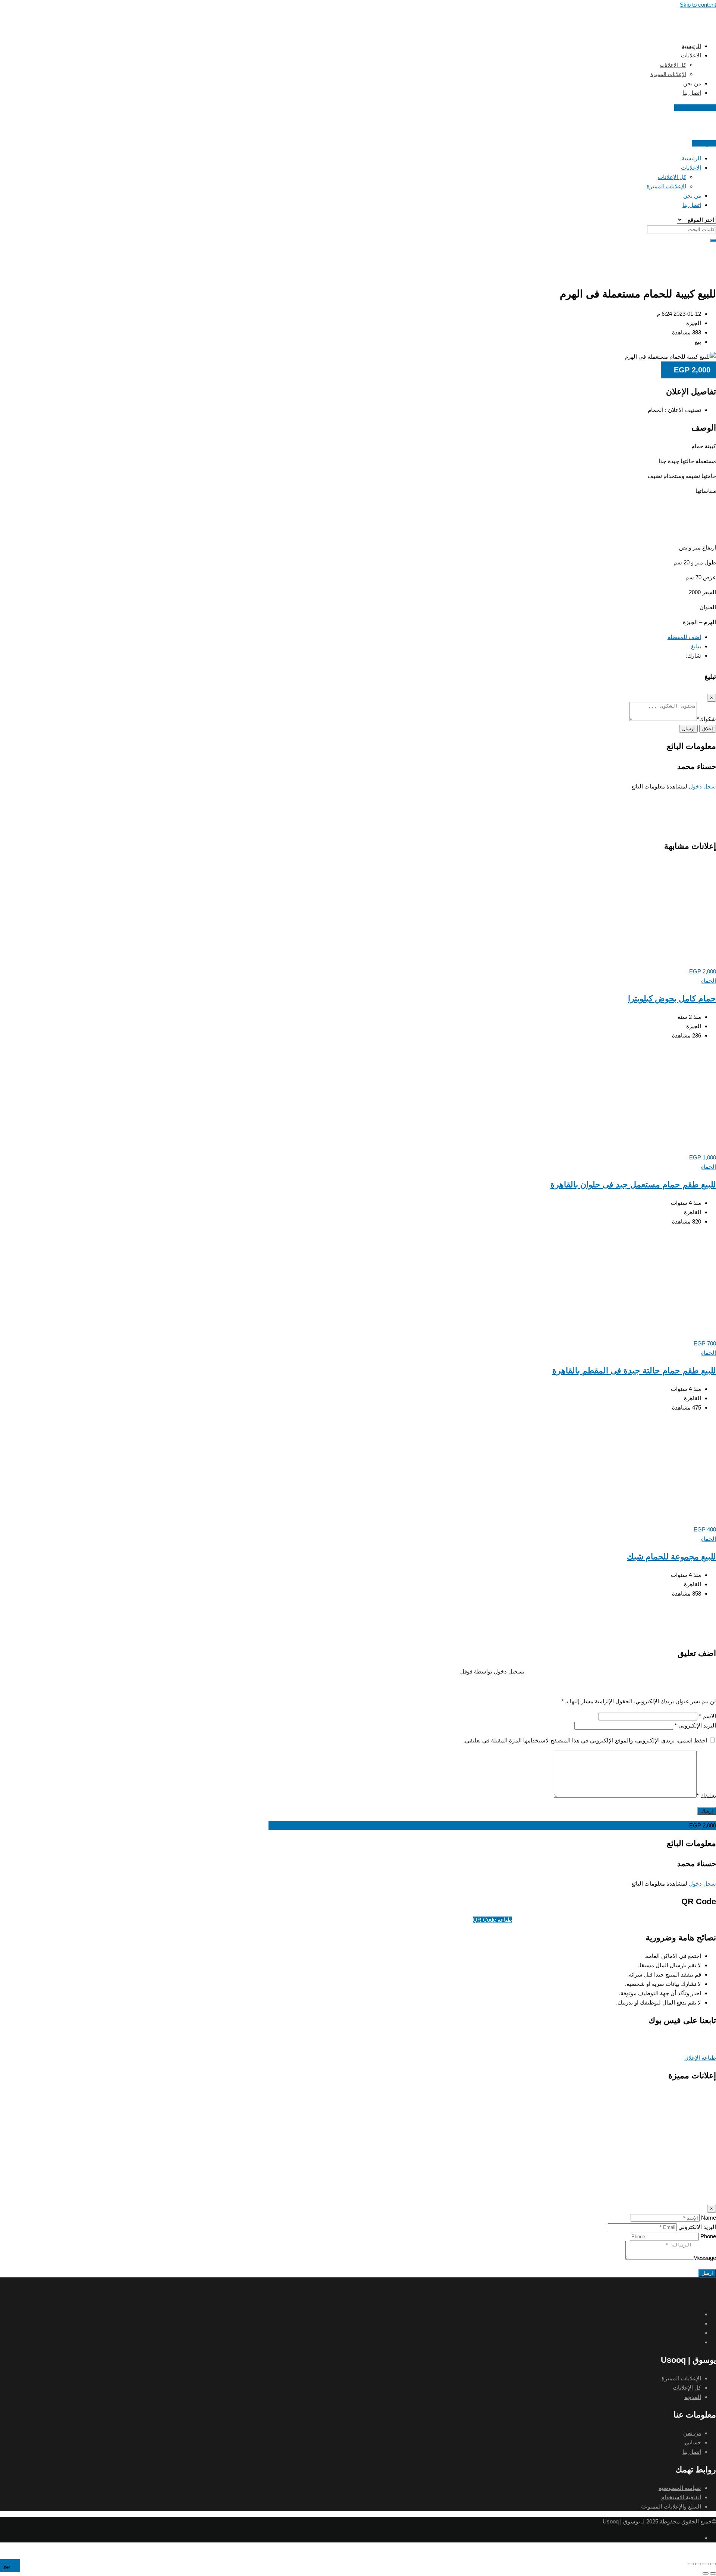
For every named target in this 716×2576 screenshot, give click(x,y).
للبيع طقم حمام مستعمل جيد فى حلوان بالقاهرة (633, 1185)
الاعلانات (691, 55)
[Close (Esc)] (713, 2564)
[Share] (706, 2564)
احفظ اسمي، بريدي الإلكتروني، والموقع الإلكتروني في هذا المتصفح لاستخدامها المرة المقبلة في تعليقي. (585, 1740)
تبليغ (696, 646)
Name (709, 2218)
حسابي (693, 2442)
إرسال (688, 729)
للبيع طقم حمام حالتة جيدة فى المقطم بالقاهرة (634, 1371)
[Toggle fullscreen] (698, 2564)
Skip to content (698, 5)
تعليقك (706, 1796)
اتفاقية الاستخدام (681, 2497)
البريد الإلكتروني (695, 1725)
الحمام (708, 981)
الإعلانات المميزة (668, 74)
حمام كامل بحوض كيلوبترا (672, 999)
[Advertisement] (492, 260)
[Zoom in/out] (691, 2564)
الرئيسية (691, 46)
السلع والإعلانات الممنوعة (671, 2506)
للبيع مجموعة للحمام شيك (671, 1557)
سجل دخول (702, 786)
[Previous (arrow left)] (713, 2573)
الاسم (707, 1716)
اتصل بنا (692, 93)
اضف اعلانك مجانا (695, 108)
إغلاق (708, 729)
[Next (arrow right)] (706, 2573)
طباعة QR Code (492, 1920)
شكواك (706, 719)
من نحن (692, 83)
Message (705, 2258)
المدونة (693, 2397)
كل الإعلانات (673, 65)
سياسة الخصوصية (680, 2488)
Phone (708, 2236)
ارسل (707, 2273)
